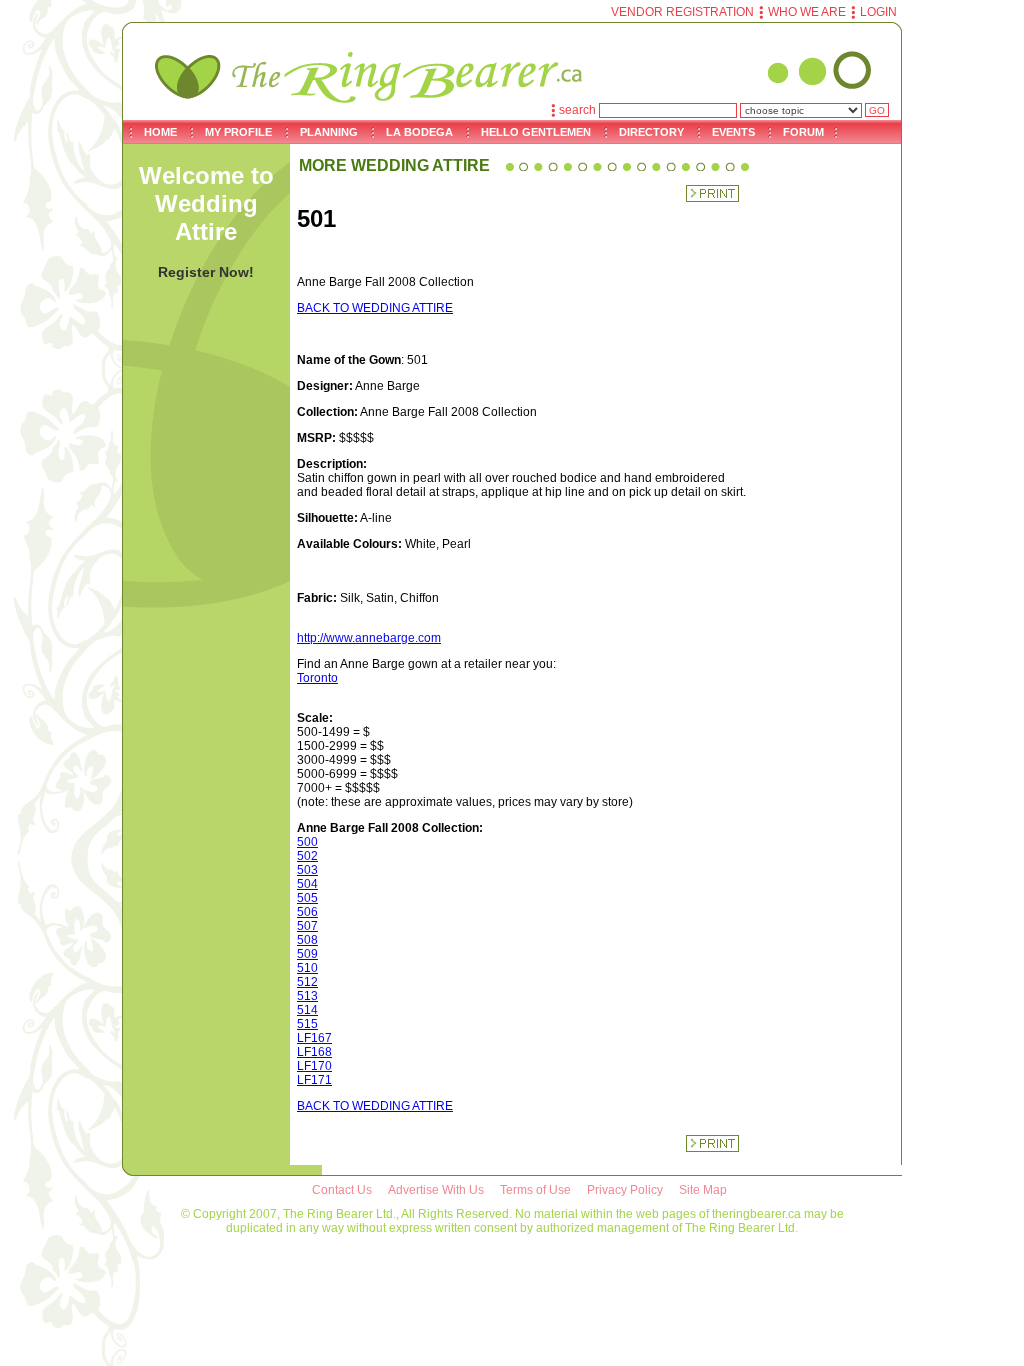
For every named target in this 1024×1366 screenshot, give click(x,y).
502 (307, 856)
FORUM (803, 132)
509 (307, 954)
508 (307, 940)
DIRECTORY (651, 132)
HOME (160, 132)
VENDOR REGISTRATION (682, 12)
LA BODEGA (419, 132)
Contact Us (342, 1190)
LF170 (314, 1066)
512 (307, 982)
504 (307, 884)
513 (307, 996)
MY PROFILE (238, 132)
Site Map (703, 1190)
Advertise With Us (436, 1190)
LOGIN (878, 12)
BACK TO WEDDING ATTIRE (375, 308)
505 (307, 898)
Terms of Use (535, 1190)
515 (307, 1024)
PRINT (712, 193)
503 (307, 870)
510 (307, 968)
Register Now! (206, 272)
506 (307, 912)
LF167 (314, 1038)
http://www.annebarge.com (369, 638)
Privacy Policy (625, 1190)
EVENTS (733, 132)
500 (307, 842)
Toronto (317, 678)
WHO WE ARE (807, 12)
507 (307, 926)
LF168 (314, 1052)
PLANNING (329, 132)
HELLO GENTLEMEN (536, 132)
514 (307, 1010)
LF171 (314, 1080)
